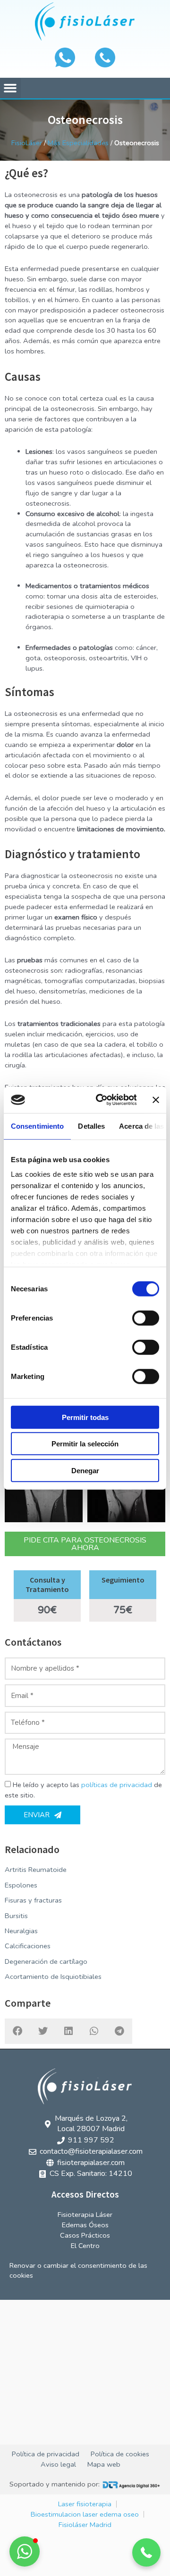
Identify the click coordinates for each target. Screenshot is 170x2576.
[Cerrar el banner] (156, 1100)
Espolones (21, 1885)
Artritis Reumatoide (36, 1870)
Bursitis (16, 1916)
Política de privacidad (46, 2454)
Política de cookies (120, 2454)
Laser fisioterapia (85, 2504)
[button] (10, 88)
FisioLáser (27, 143)
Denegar (85, 1470)
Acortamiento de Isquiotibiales (53, 1977)
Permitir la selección (85, 1444)
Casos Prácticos (85, 2235)
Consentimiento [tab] (37, 1126)
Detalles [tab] (91, 1126)
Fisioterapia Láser (85, 2215)
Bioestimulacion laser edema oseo (85, 2514)
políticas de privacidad (117, 1785)
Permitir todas (85, 1417)
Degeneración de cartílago (46, 1961)
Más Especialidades (78, 143)
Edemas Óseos (85, 2225)
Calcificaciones (28, 1946)
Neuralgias (21, 1931)
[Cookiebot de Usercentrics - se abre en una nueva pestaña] (101, 1100)
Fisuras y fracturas (33, 1900)
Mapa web (104, 2464)
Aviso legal (58, 2464)
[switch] (146, 1318)
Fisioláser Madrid (85, 2525)
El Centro (85, 2246)
